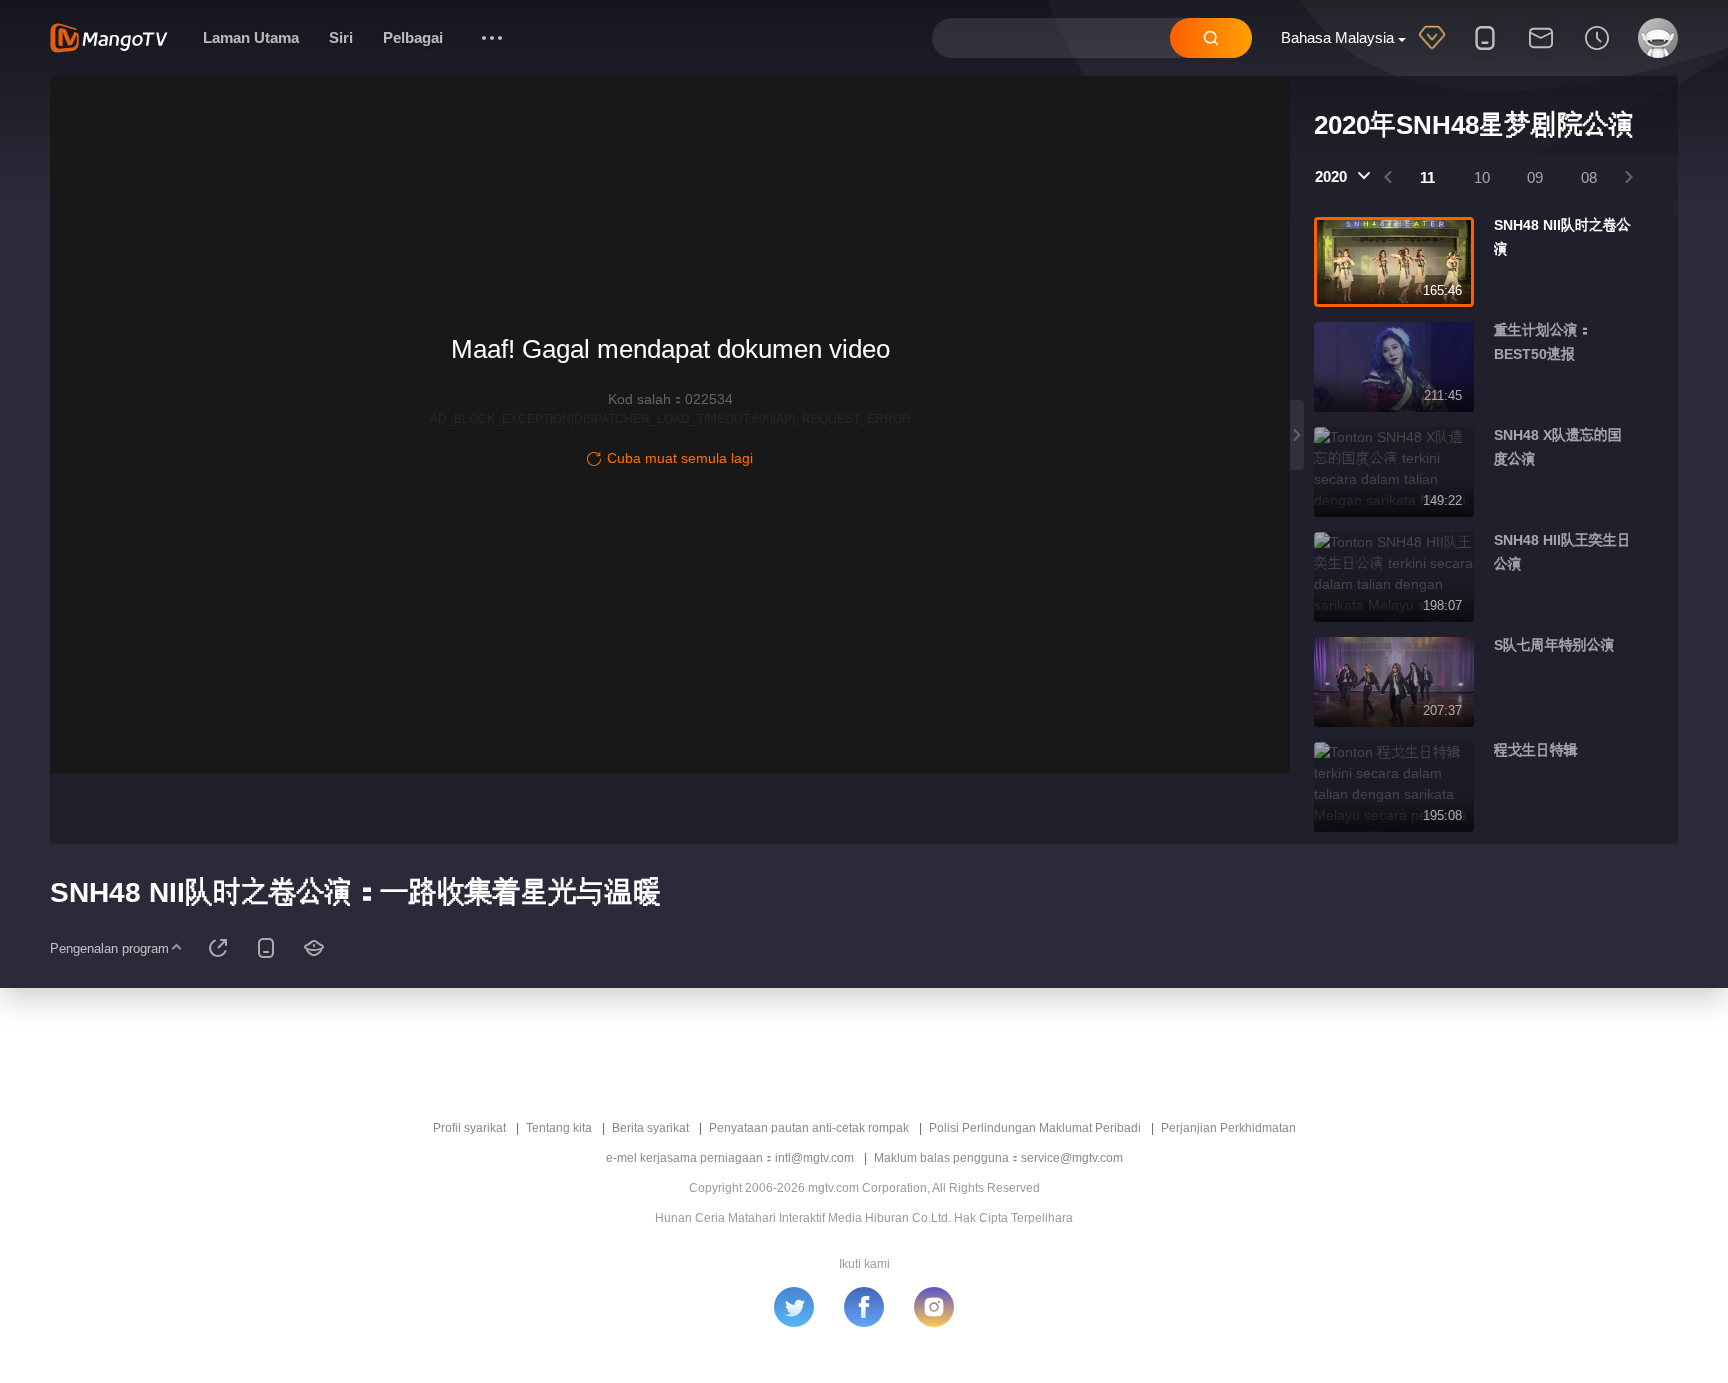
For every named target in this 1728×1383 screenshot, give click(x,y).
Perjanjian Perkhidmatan (1228, 1128)
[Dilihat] (1597, 51)
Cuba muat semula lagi (680, 458)
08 (1589, 177)
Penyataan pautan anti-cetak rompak (809, 1128)
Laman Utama (251, 37)
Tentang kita (559, 1128)
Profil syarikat (469, 1128)
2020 (1331, 176)
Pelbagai (413, 37)
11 (1427, 177)
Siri (341, 37)
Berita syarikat (650, 1128)
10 (1482, 177)
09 (1535, 177)
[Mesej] (1541, 51)
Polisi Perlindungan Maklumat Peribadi (1035, 1128)
